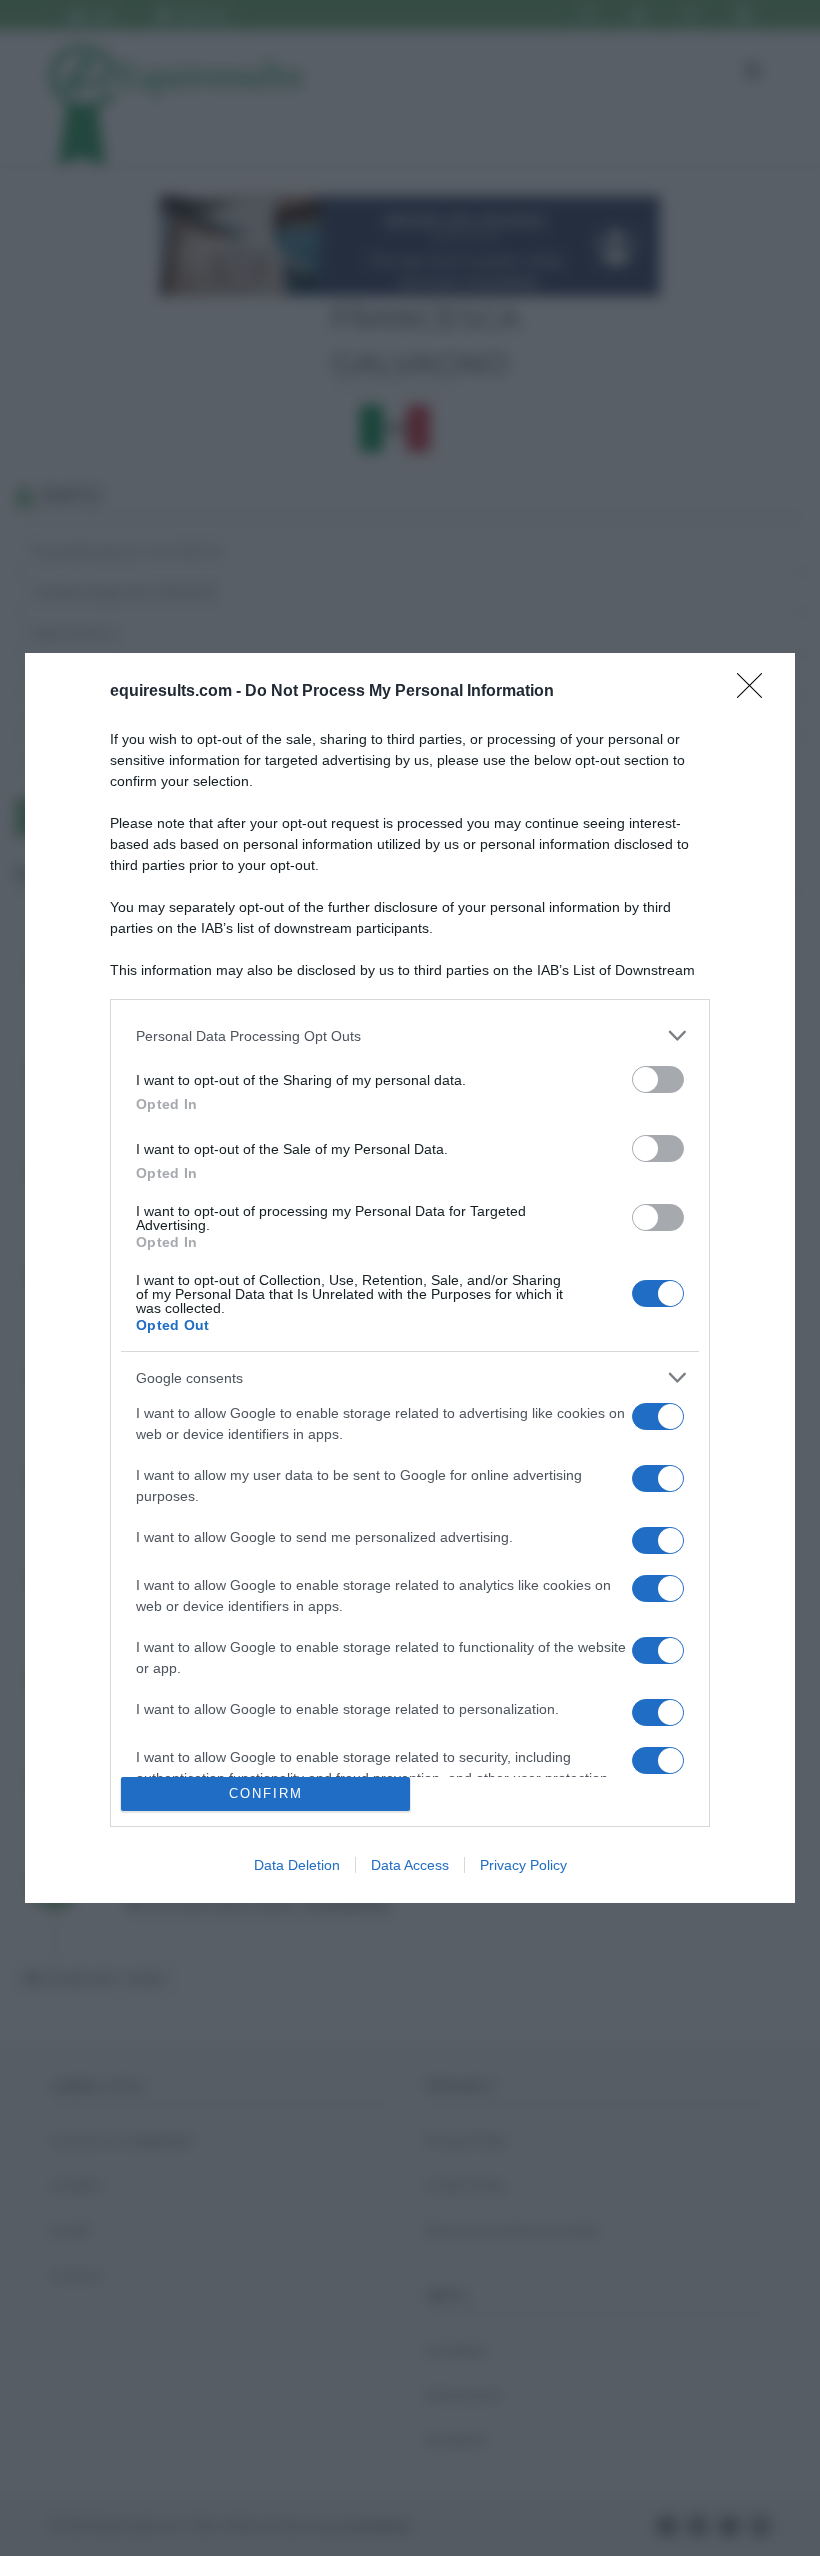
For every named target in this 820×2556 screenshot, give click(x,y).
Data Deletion (297, 1865)
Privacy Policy (523, 1865)
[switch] (658, 1079)
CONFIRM (266, 1793)
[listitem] (410, 1035)
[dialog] (410, 1278)
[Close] (756, 692)
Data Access (410, 1865)
